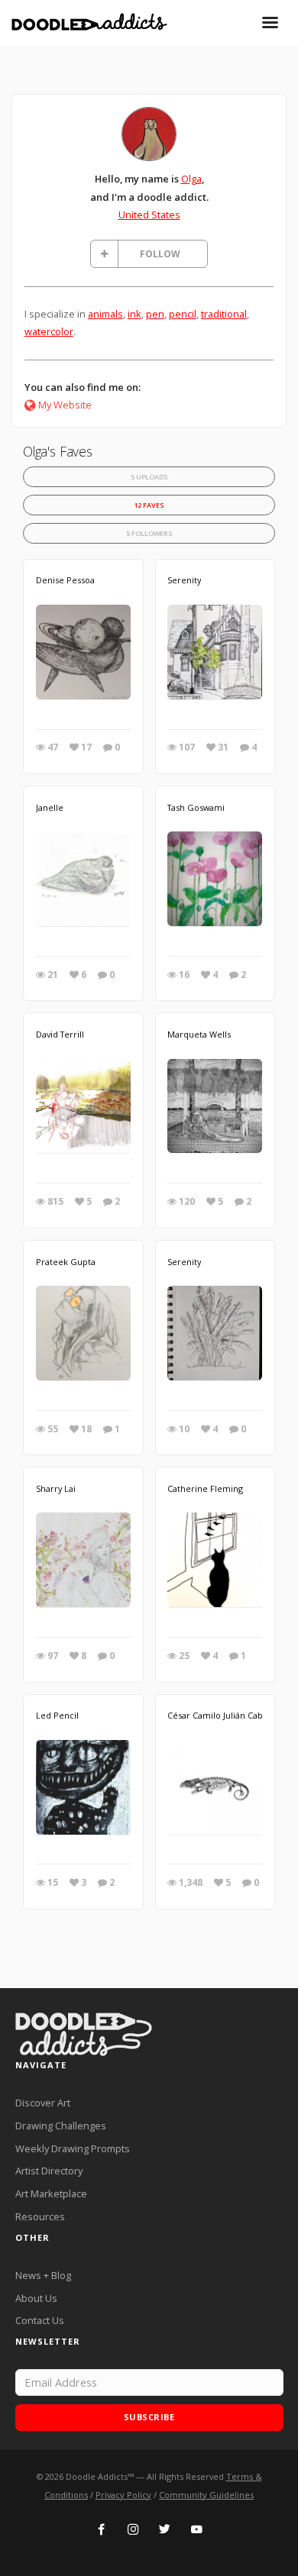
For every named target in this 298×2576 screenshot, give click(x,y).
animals (105, 314)
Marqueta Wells (199, 1034)
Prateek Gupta (66, 1262)
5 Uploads (149, 477)
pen (155, 314)
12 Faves (149, 505)
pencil (183, 314)
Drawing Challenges (61, 2126)
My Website (65, 405)
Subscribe (149, 2417)
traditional (224, 314)
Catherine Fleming (205, 1488)
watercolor (49, 331)
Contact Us (40, 2320)
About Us (36, 2298)
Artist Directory (49, 2171)
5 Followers (149, 533)
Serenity (184, 580)
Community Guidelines (206, 2495)
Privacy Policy (123, 2495)
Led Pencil (57, 1715)
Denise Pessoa (65, 580)
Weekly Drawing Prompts (73, 2148)
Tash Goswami (196, 807)
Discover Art (43, 2103)
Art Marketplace (51, 2193)
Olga (191, 179)
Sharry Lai (56, 1488)
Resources (40, 2216)
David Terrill (60, 1034)
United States (149, 215)
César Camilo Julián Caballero (227, 1715)
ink (134, 314)
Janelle (50, 807)
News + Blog (43, 2275)
